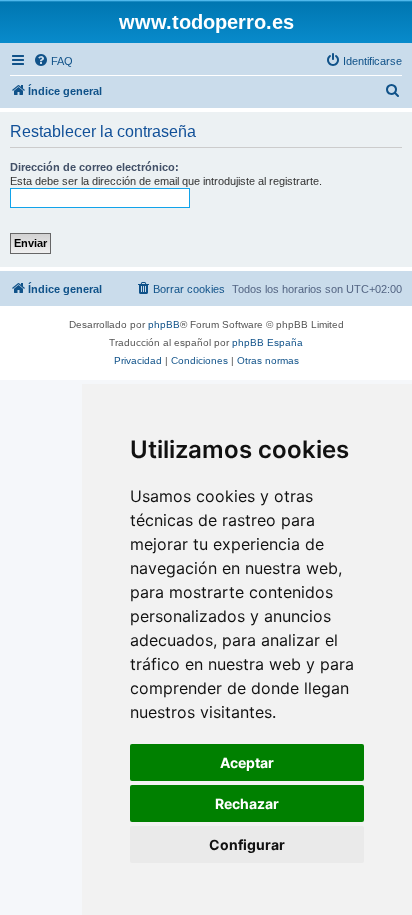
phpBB (164, 324)
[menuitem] (53, 61)
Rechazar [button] (247, 803)
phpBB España (267, 342)
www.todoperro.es (206, 22)
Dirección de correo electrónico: (94, 167)
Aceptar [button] (247, 762)
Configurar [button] (247, 844)
